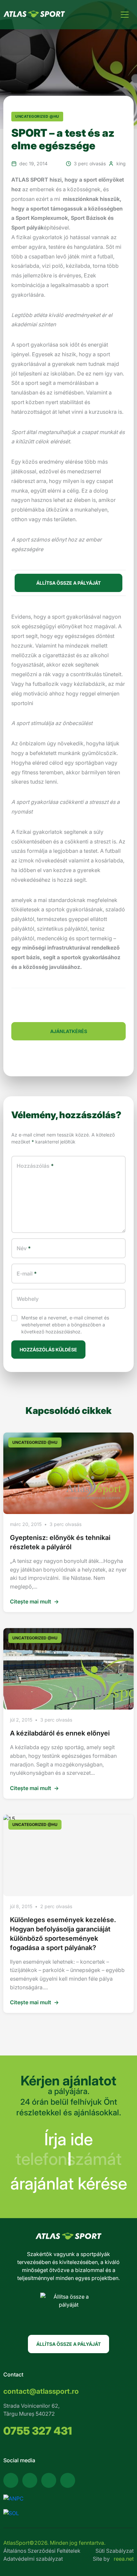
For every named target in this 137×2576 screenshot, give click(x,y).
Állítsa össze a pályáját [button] (68, 583)
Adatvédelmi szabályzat (33, 2559)
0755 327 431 (38, 2431)
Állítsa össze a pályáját (68, 2344)
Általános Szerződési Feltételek (42, 2551)
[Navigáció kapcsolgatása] (125, 15)
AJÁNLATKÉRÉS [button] (69, 1031)
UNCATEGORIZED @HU (37, 116)
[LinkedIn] (68, 2480)
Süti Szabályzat (115, 2551)
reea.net (124, 2559)
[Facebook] (11, 2480)
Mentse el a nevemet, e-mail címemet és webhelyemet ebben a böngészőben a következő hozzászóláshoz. (65, 1325)
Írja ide (68, 2139)
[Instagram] (49, 2480)
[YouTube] (30, 2480)
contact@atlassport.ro (41, 2391)
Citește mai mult (34, 1601)
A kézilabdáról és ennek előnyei (60, 1733)
